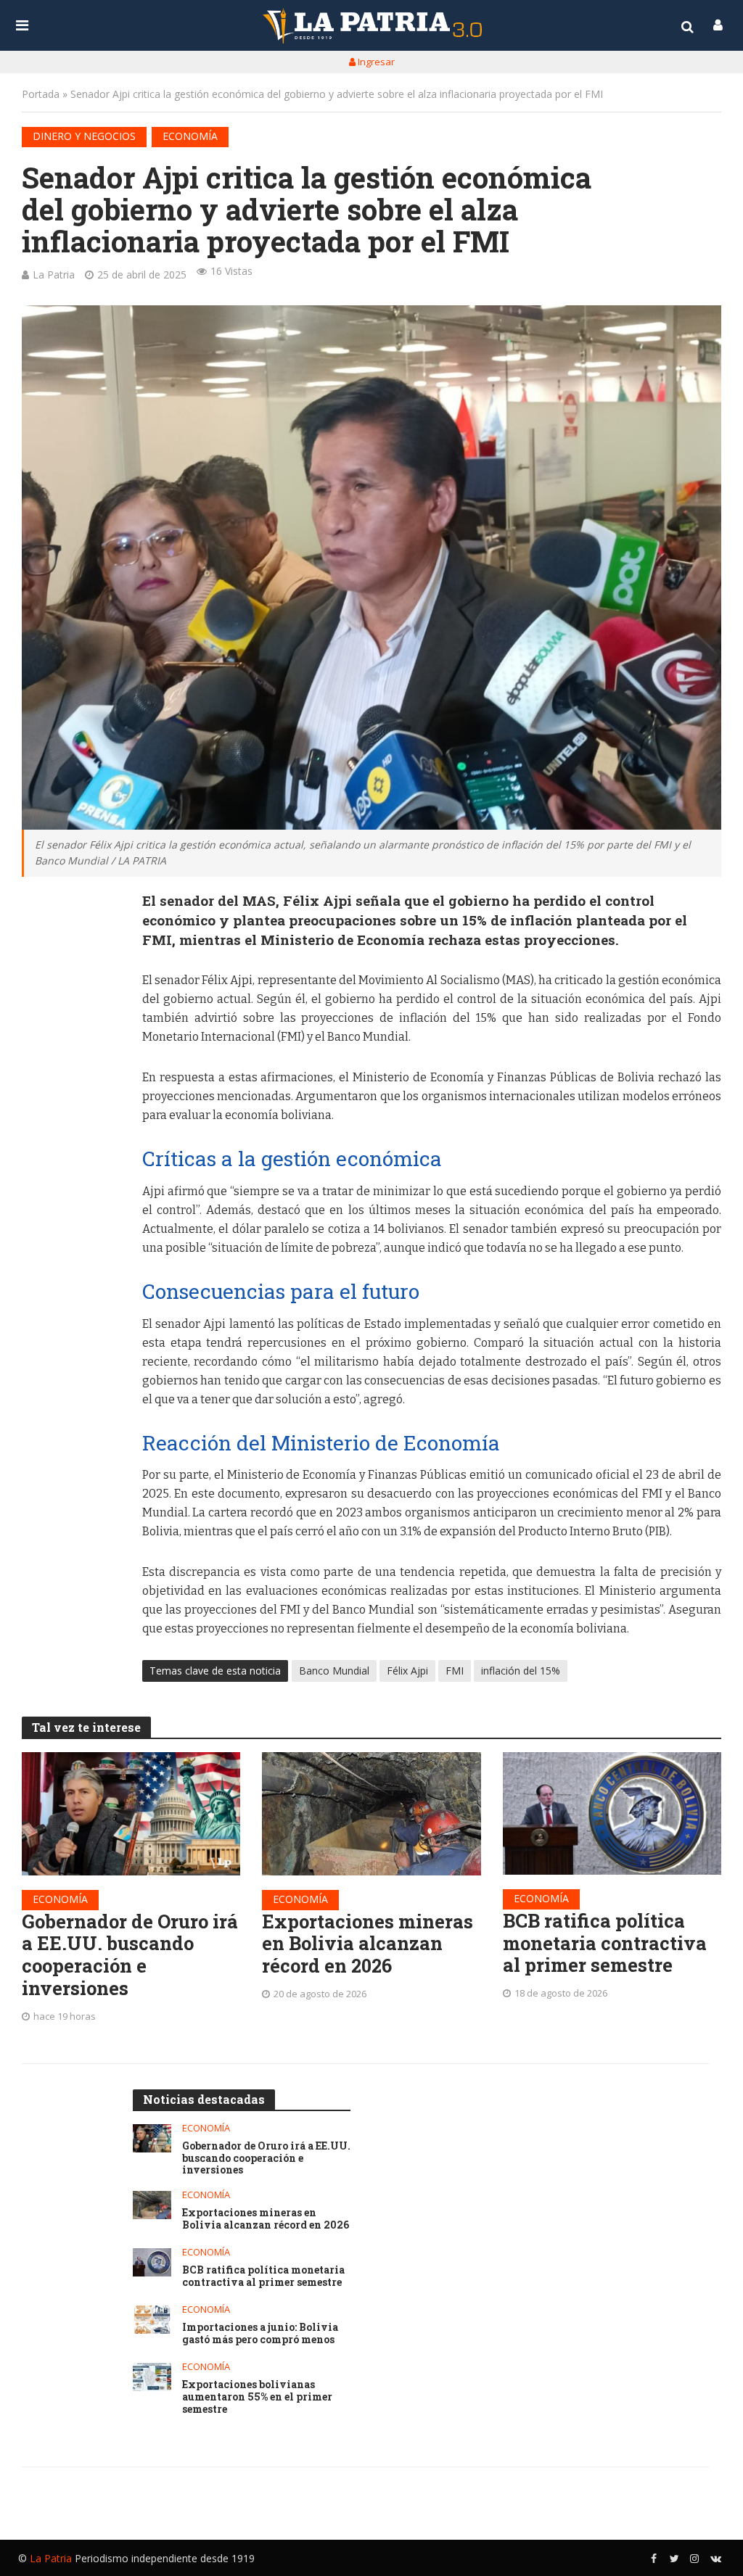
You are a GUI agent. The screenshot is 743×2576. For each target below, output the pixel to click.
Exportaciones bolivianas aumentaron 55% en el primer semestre (257, 2397)
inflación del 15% (521, 1671)
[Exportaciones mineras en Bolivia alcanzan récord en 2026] (371, 1813)
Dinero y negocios (84, 136)
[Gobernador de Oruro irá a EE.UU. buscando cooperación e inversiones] (131, 1813)
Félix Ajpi (407, 1671)
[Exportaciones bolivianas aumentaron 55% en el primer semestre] (152, 2377)
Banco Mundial (334, 1671)
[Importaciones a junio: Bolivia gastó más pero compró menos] (152, 2320)
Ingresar (375, 62)
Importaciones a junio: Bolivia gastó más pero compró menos (260, 2334)
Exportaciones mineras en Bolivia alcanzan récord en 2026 (368, 1944)
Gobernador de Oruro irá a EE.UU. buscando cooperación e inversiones (130, 1955)
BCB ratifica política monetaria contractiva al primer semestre (605, 1943)
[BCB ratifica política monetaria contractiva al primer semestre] (612, 1813)
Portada (41, 94)
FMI (455, 1671)
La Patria (54, 274)
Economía (190, 136)
